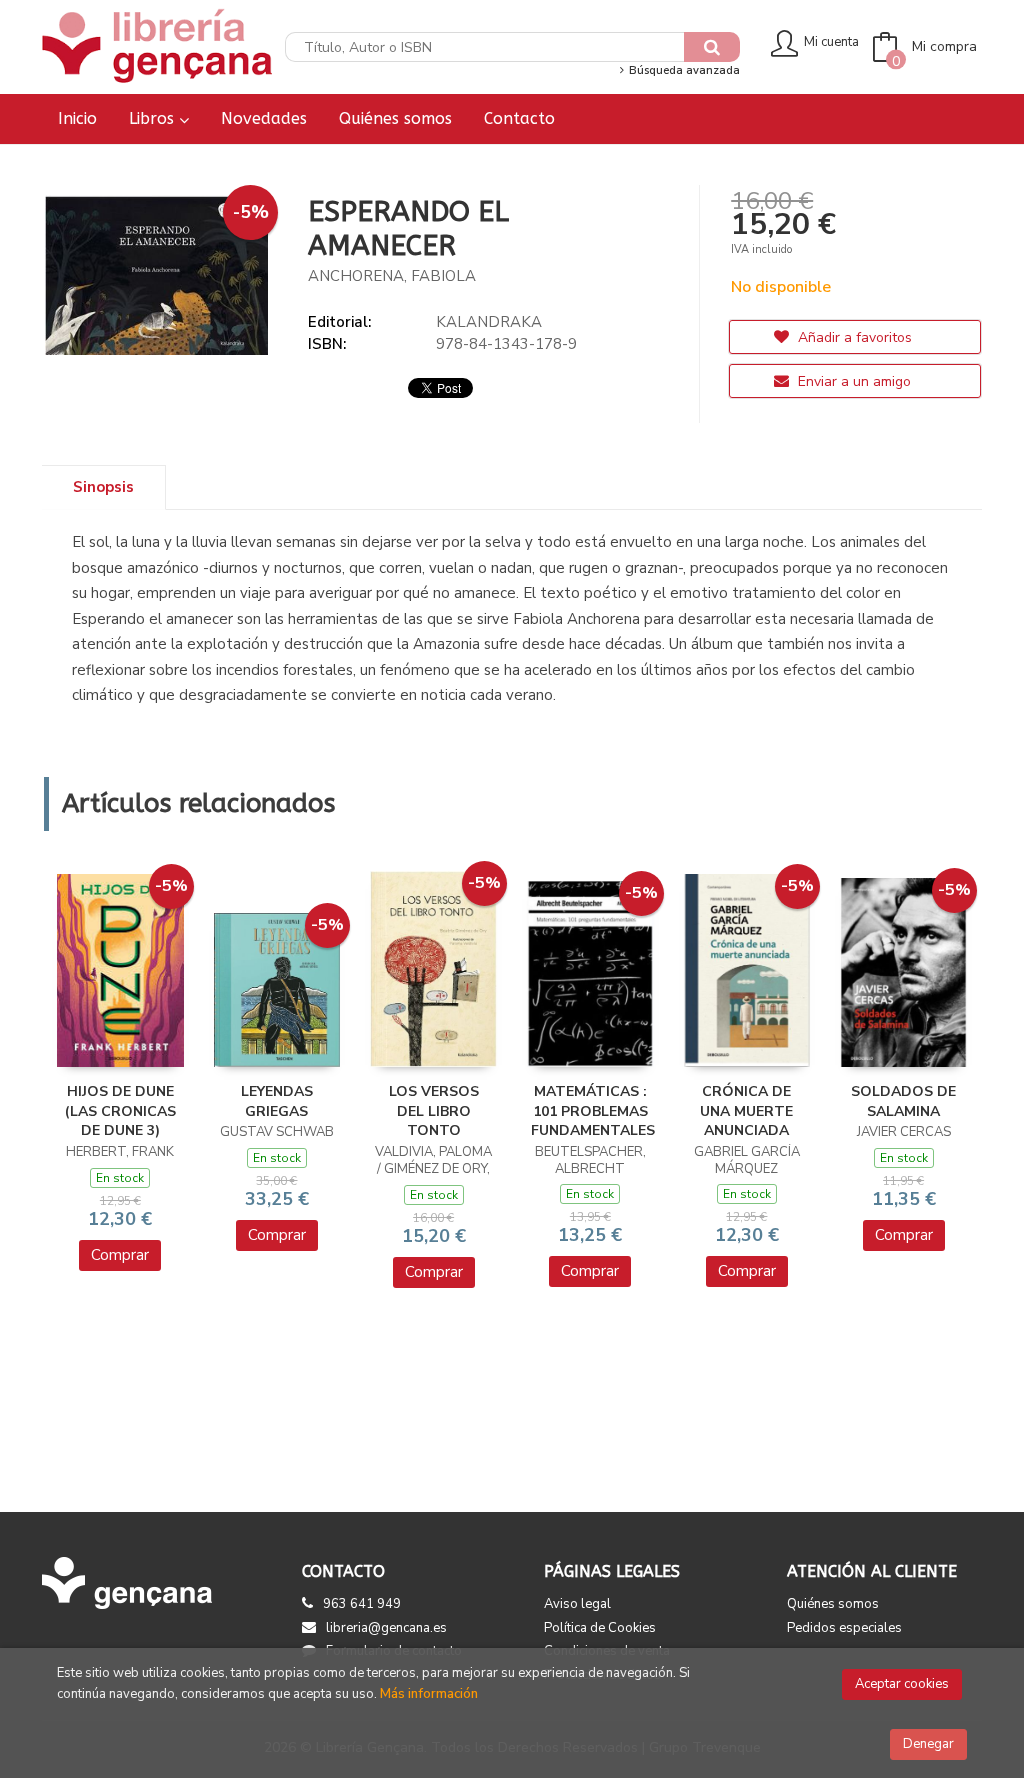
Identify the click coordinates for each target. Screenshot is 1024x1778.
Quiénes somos (833, 1604)
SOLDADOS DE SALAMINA (903, 1101)
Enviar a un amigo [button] (852, 381)
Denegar (928, 1744)
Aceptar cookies (902, 1684)
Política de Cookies (600, 1628)
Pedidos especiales (844, 1628)
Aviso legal (577, 1604)
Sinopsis (103, 487)
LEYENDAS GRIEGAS (277, 1101)
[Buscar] (712, 47)
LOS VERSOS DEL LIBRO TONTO (434, 1111)
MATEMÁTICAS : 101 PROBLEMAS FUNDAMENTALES (593, 1111)
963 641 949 (362, 1604)
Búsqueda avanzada (682, 70)
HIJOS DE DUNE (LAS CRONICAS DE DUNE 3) (120, 1111)
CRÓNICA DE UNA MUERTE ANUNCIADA (746, 1111)
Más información (429, 1694)
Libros (154, 118)
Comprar (120, 1255)
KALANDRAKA (489, 322)
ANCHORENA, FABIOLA (392, 276)
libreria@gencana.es (386, 1628)
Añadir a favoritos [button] (853, 337)
